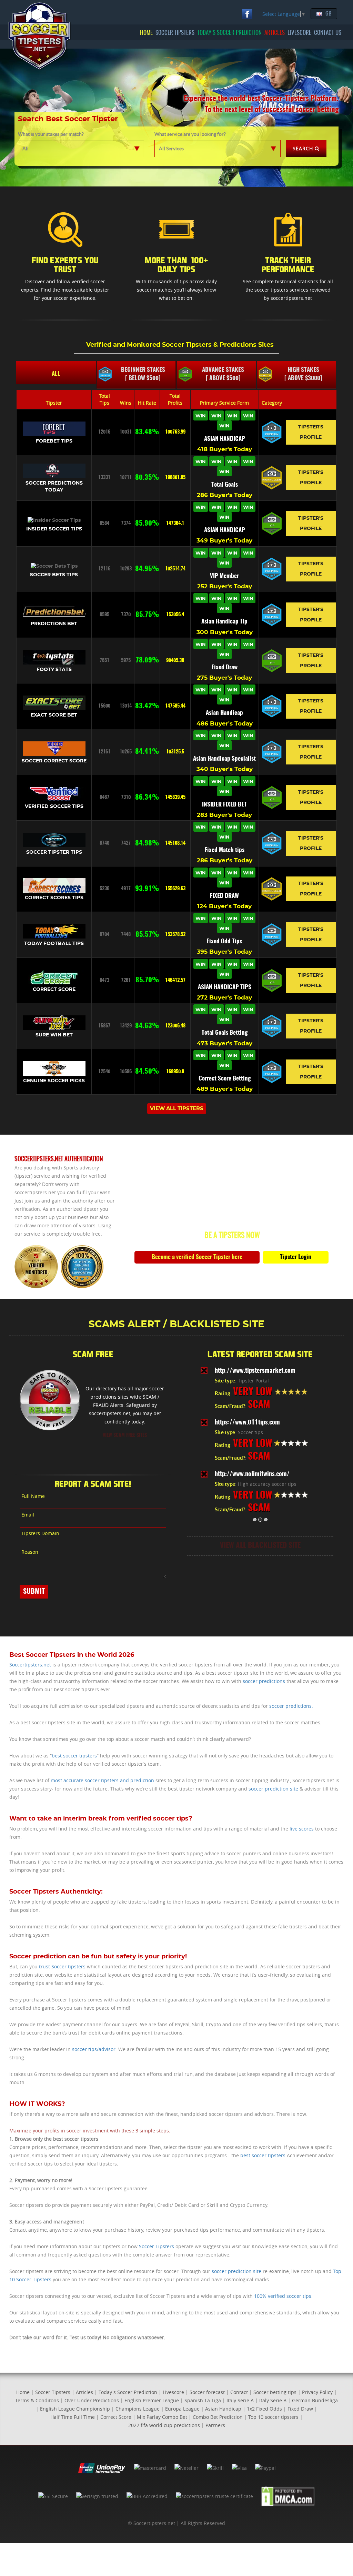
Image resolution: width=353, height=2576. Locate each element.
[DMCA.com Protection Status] (288, 2496)
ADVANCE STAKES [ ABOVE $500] (223, 374)
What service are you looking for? (190, 134)
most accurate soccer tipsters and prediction (102, 1780)
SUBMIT (34, 1592)
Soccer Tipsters (157, 2246)
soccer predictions (264, 1681)
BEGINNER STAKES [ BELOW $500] (143, 374)
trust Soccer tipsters (62, 1966)
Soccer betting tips (275, 2392)
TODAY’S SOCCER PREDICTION (229, 33)
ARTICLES (275, 33)
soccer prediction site (273, 1789)
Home (23, 2392)
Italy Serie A (240, 2400)
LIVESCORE (299, 33)
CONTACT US (328, 33)
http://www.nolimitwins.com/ (252, 1474)
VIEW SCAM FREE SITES (125, 1436)
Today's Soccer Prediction (128, 2392)
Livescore (173, 2392)
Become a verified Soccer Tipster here (197, 1257)
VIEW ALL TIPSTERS (177, 1109)
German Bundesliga (315, 2400)
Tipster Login (296, 1257)
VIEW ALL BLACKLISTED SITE (260, 1546)
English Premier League (152, 2400)
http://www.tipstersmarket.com (255, 1371)
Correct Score (116, 2417)
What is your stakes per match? (51, 134)
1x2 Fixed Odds (264, 2409)
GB (328, 14)
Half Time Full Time (73, 2417)
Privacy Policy (317, 2392)
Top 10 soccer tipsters (273, 2417)
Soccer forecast (207, 2392)
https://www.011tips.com (247, 1423)
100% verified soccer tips (283, 2296)
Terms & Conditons (37, 2400)
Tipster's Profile (311, 432)
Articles (84, 2392)
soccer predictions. (291, 1706)
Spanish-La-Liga (203, 2400)
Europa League (182, 2409)
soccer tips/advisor (94, 2049)
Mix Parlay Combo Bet (162, 2417)
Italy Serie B (273, 2400)
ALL (56, 374)
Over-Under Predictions (92, 2400)
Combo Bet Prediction (218, 2417)
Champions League (138, 2409)
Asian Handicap (223, 2409)
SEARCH (303, 148)
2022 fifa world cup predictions (164, 2425)
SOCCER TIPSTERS (175, 33)
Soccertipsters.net (30, 1665)
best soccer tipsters (74, 1756)
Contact (239, 2392)
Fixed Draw (300, 2409)
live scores (302, 1829)
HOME (146, 33)
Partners (215, 2425)
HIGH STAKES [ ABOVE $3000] (303, 374)
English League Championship (75, 2409)
